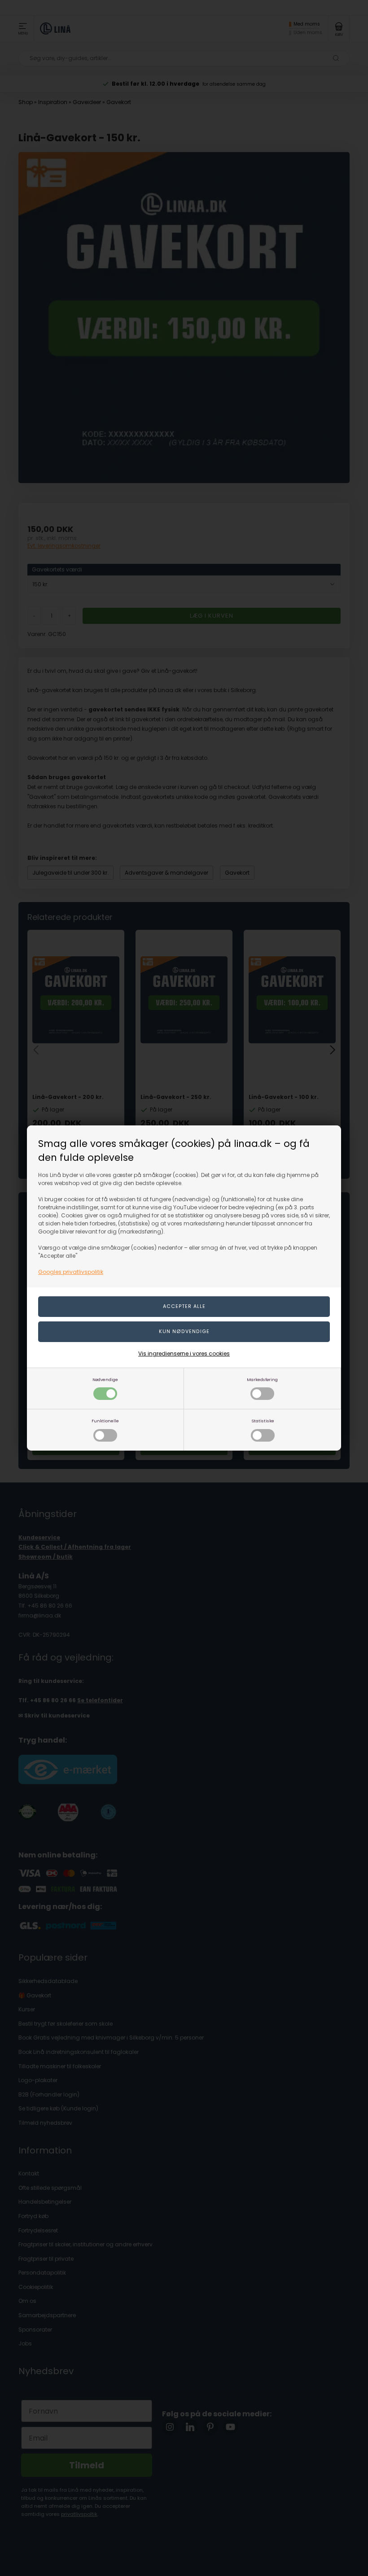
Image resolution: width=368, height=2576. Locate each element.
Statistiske (263, 1421)
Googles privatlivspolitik (71, 1272)
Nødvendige (105, 1380)
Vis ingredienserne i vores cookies (184, 1353)
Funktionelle (105, 1421)
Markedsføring (262, 1380)
